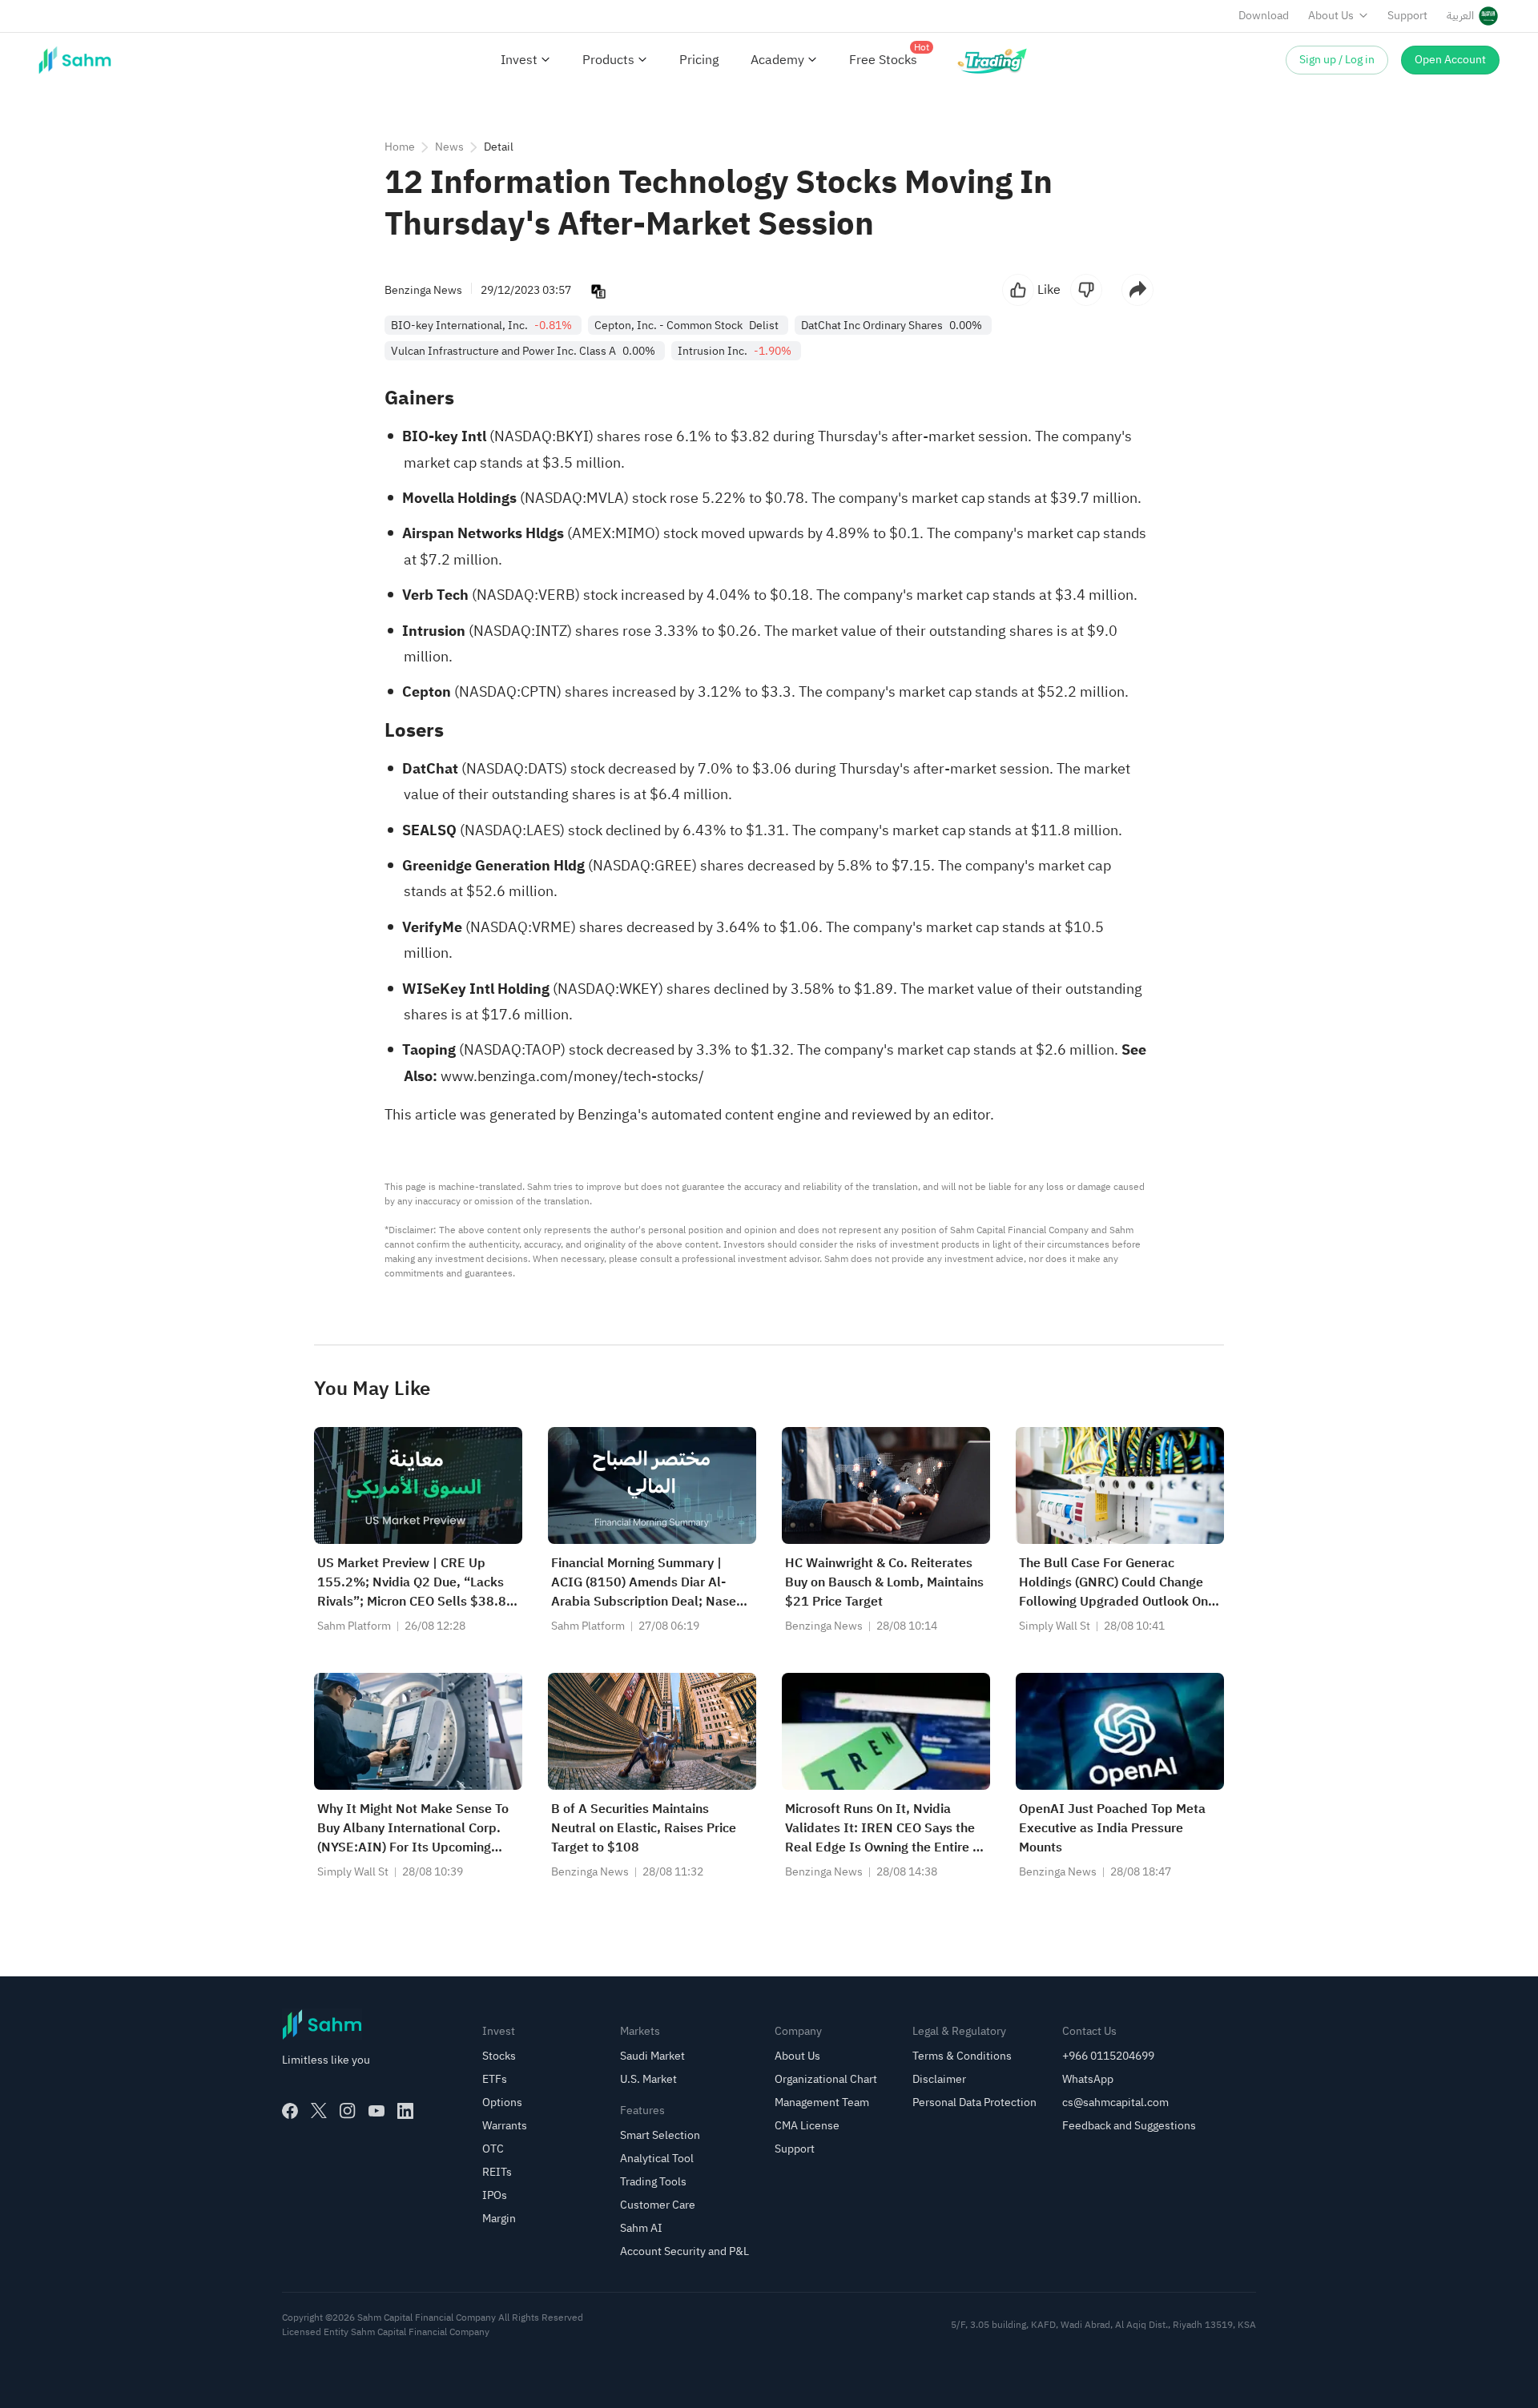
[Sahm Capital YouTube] (376, 2111)
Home (400, 147)
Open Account (1450, 60)
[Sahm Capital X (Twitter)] (319, 2111)
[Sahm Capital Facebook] (290, 2111)
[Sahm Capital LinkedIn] (405, 2111)
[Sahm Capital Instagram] (348, 2111)
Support (1407, 16)
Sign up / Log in (1337, 60)
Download (1264, 16)
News (449, 147)
